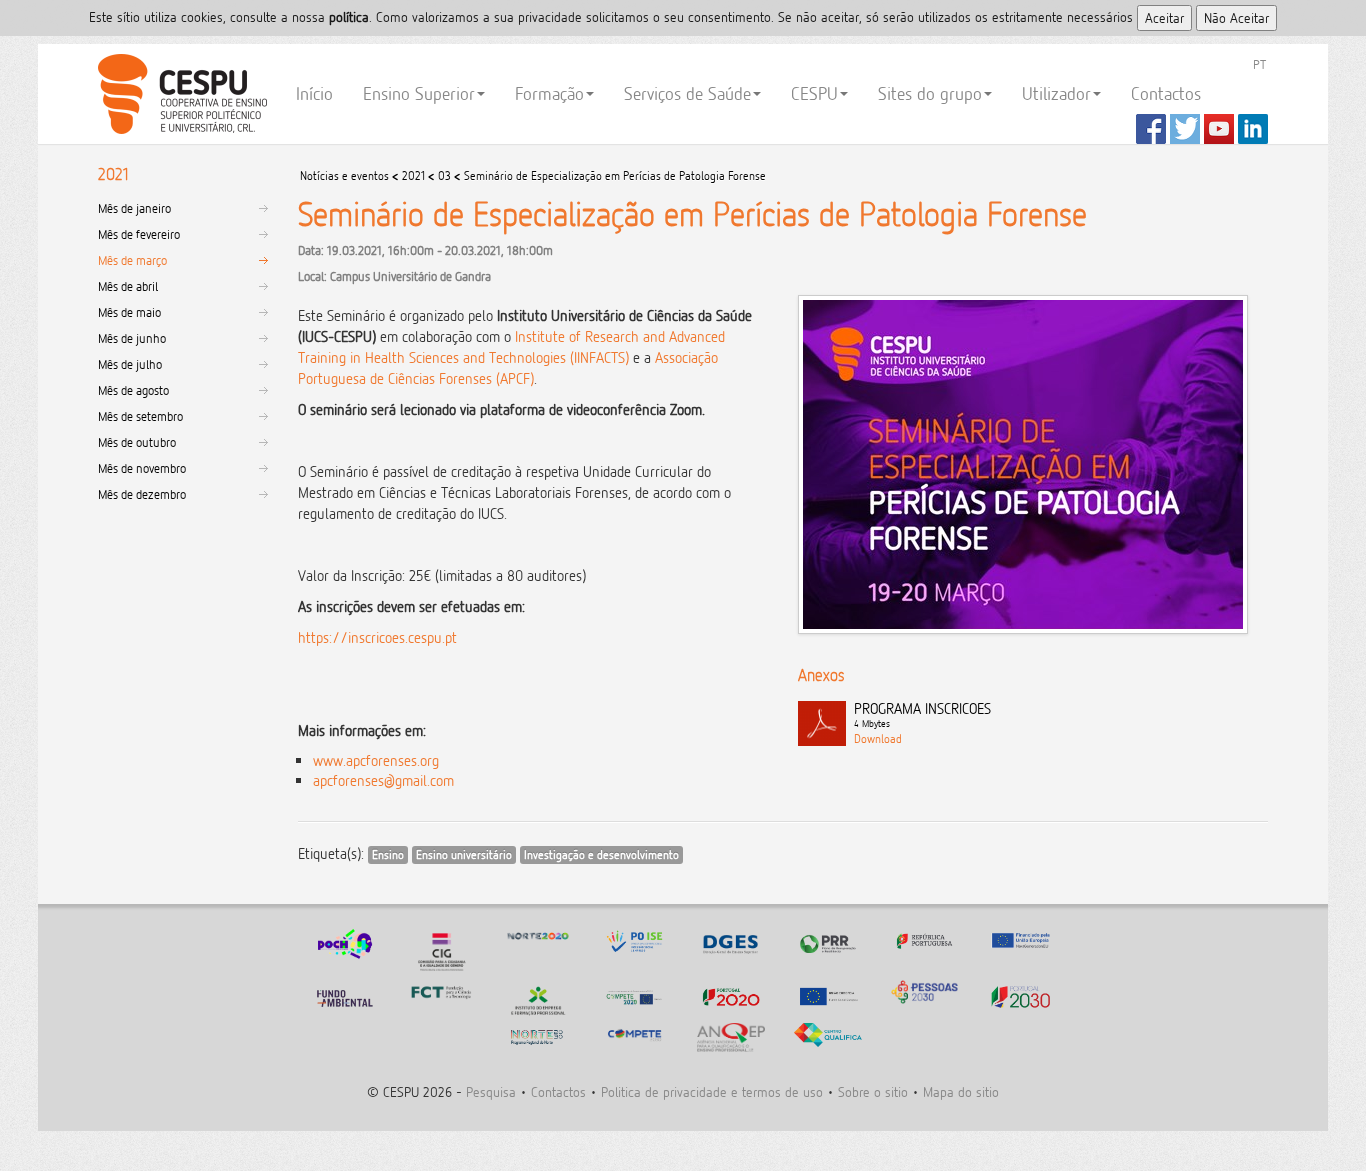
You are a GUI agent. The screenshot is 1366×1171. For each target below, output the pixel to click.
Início (314, 93)
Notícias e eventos (344, 175)
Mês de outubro (137, 442)
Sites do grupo (930, 93)
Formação (549, 93)
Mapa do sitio (961, 1091)
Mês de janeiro (134, 208)
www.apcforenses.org (376, 760)
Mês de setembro (140, 416)
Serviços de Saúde (687, 93)
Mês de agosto (133, 390)
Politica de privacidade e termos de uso (712, 1091)
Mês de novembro (142, 468)
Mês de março (132, 260)
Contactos (1166, 93)
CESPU (179, 94)
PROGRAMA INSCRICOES (922, 715)
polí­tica (349, 16)
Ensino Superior (419, 93)
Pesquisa (491, 1091)
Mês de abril (128, 286)
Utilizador (1056, 93)
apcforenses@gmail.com (383, 780)
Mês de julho (130, 364)
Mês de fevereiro (139, 234)
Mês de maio (129, 312)
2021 (413, 175)
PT (1259, 64)
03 (444, 175)
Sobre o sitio (873, 1091)
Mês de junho (132, 338)
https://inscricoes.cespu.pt (377, 637)
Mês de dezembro (142, 494)
